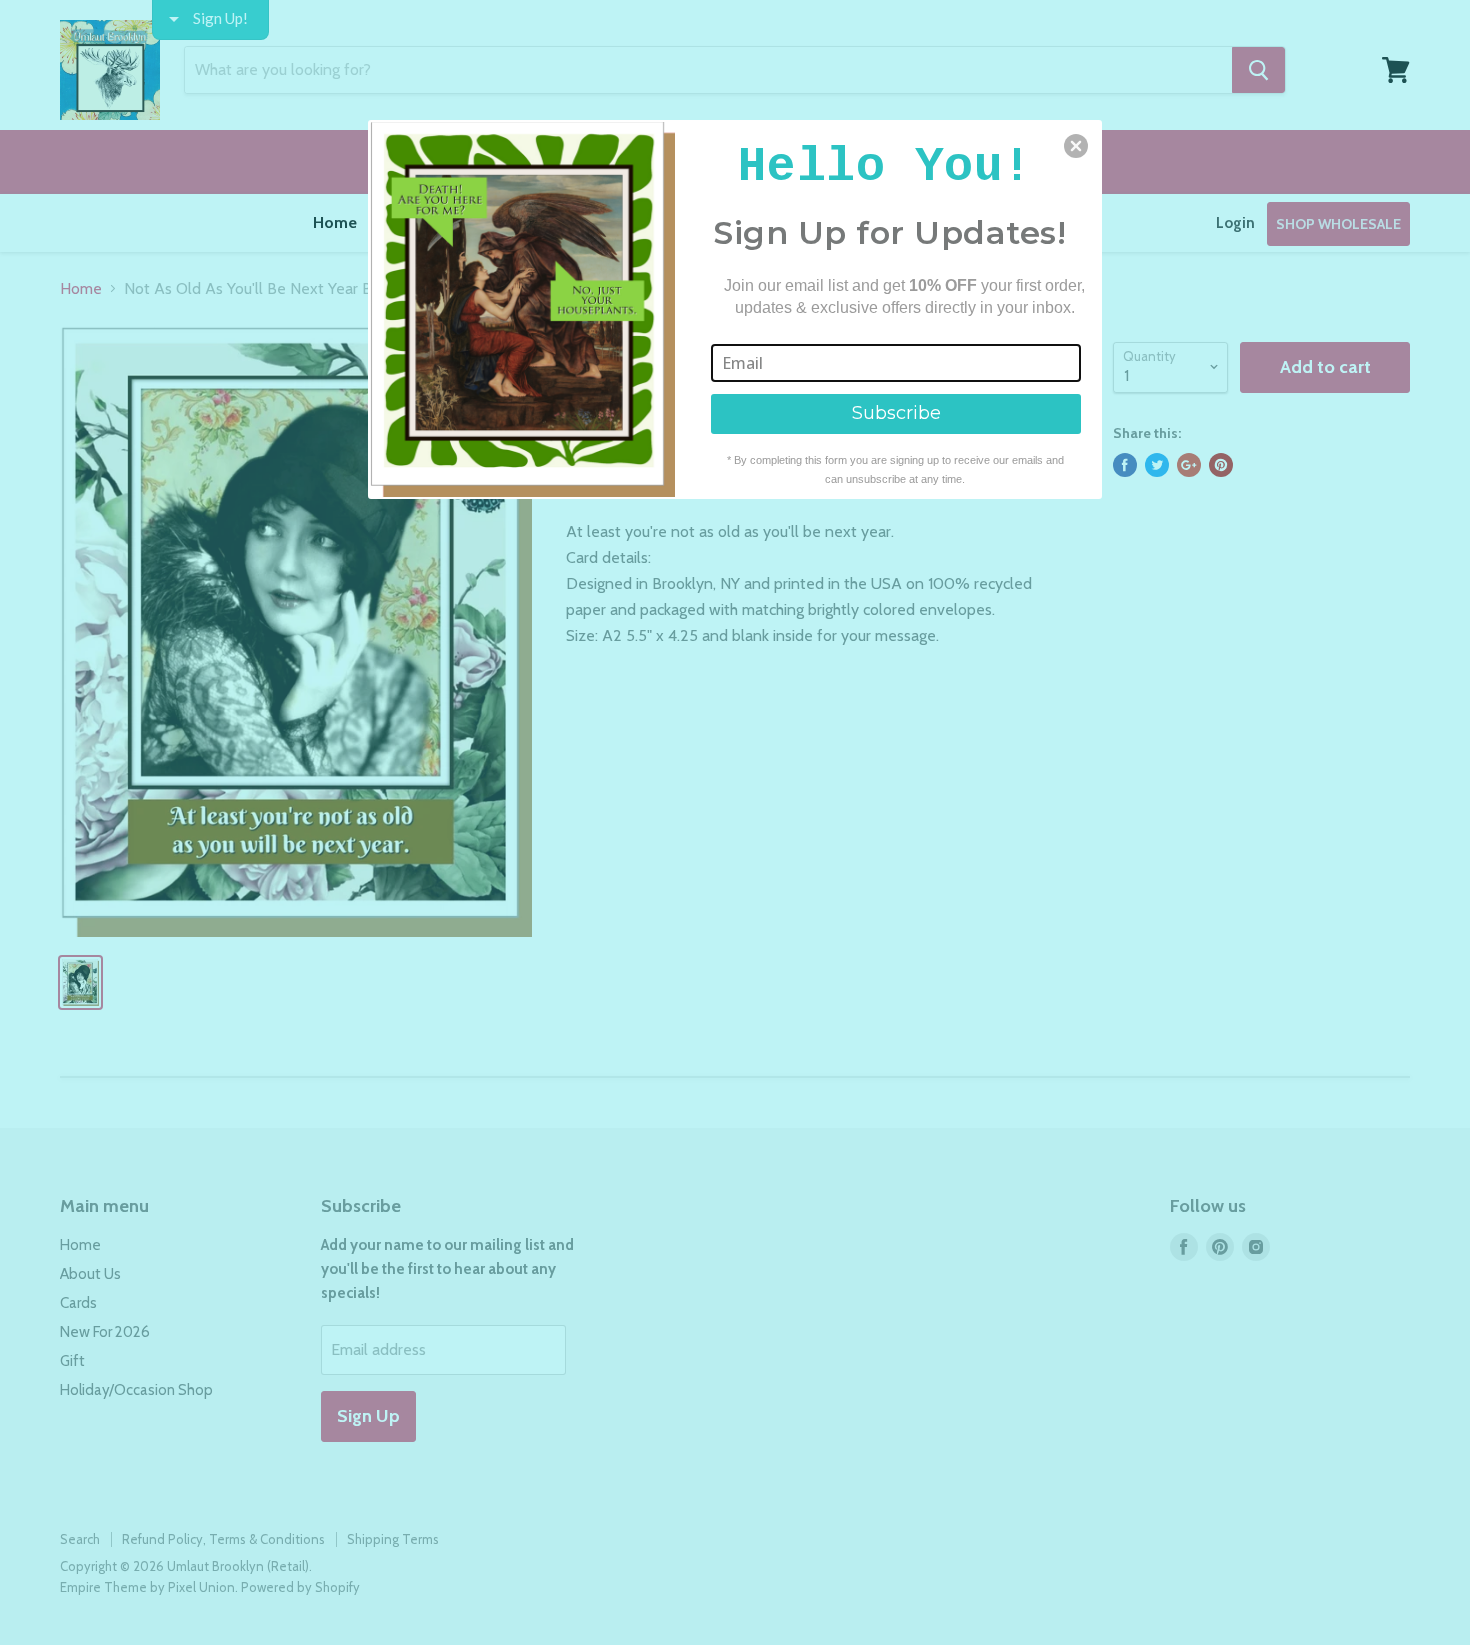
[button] (1076, 146)
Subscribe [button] (896, 413)
